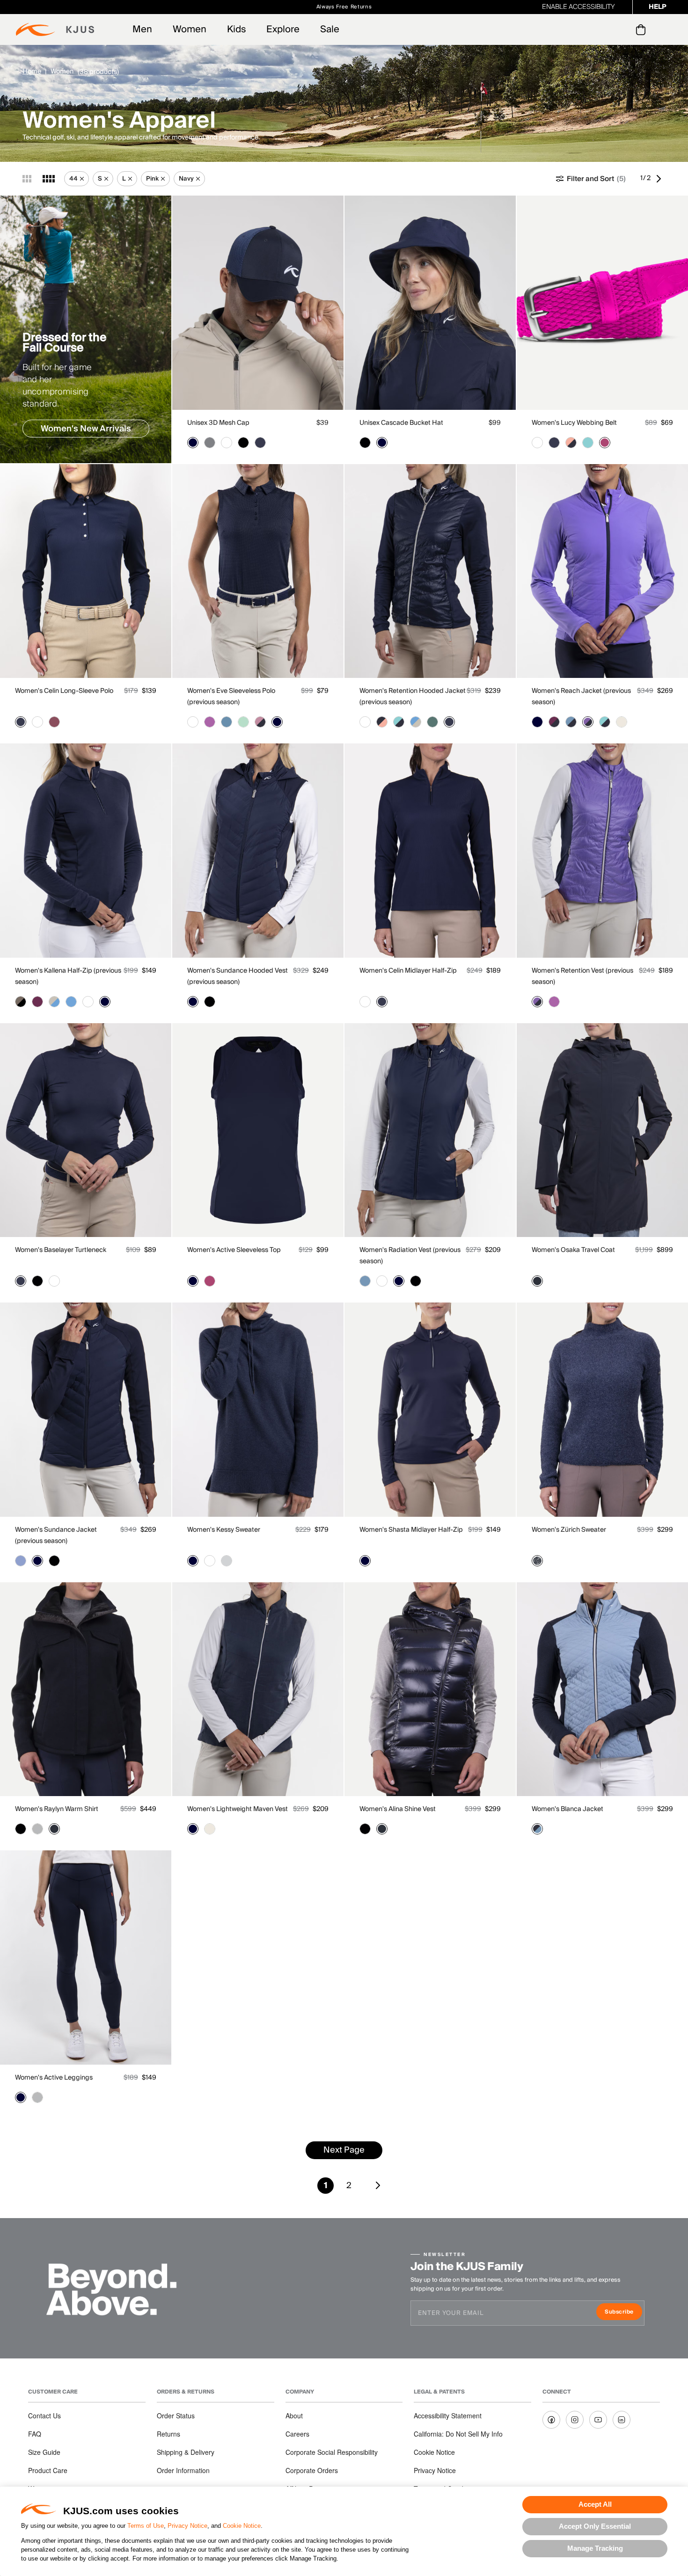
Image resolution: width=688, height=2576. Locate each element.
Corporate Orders (312, 2470)
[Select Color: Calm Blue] (227, 722)
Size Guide (44, 2452)
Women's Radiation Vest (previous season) (410, 1256)
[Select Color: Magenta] (605, 443)
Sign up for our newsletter (448, 7)
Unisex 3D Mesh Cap (218, 423)
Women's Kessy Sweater (224, 1530)
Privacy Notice (187, 2526)
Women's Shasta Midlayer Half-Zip (411, 1530)
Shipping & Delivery (186, 2452)
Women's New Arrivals (86, 429)
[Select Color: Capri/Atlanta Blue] (399, 722)
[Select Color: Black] (243, 443)
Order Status (176, 2416)
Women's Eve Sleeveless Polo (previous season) (231, 697)
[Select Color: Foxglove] (210, 722)
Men (142, 29)
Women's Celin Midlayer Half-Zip (408, 971)
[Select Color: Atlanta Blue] (193, 443)
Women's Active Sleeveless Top (234, 1250)
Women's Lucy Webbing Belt (574, 423)
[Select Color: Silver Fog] (227, 1561)
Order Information (183, 2470)
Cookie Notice (242, 2526)
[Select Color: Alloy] (37, 1829)
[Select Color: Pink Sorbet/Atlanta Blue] (260, 722)
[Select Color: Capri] (588, 443)
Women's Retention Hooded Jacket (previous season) (413, 697)
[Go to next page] (661, 179)
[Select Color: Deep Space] (537, 1281)
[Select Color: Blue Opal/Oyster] (416, 722)
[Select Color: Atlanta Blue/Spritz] (382, 722)
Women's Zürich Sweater (569, 1530)
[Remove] (82, 179)
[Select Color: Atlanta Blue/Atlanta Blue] (449, 722)
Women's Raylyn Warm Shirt (57, 1809)
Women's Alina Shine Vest (398, 1809)
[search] (603, 30)
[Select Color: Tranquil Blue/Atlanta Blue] (571, 722)
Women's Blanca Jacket (567, 1809)
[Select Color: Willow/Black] (21, 1002)
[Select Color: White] (227, 443)
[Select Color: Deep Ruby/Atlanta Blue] (554, 722)
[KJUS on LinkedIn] (622, 2420)
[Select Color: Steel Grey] (210, 443)
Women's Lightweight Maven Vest (238, 1809)
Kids (236, 29)
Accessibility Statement (448, 2416)
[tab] (642, 29)
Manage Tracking (595, 2548)
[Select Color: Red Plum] (54, 722)
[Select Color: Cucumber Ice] (243, 722)
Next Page (344, 2150)
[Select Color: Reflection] (21, 1561)
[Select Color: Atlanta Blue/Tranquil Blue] (537, 1829)
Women (190, 29)
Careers (297, 2434)
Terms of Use (146, 2526)
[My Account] (622, 29)
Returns (168, 2434)
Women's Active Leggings (54, 2078)
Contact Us (44, 2416)
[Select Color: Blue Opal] (71, 1002)
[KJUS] (55, 29)
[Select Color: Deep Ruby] (37, 1002)
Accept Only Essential (595, 2526)
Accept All (595, 2504)
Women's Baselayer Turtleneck (61, 1250)
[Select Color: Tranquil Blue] (365, 1281)
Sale (330, 29)
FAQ (35, 2434)
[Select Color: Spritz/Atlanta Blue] (571, 443)
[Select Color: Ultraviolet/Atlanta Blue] (588, 722)
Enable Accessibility (578, 7)
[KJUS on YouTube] (598, 2420)
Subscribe (623, 2313)
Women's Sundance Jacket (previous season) (56, 1535)
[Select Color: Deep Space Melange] (537, 1561)
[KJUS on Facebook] (551, 2420)
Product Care (48, 2470)
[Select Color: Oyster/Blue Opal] (54, 1002)
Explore (283, 29)
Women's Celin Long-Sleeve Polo (64, 691)
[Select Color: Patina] (432, 722)
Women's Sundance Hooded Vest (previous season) (238, 976)
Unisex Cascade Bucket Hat (401, 423)
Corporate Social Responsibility (332, 2452)
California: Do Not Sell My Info (458, 2434)
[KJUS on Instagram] (575, 2420)
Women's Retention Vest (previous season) (582, 976)
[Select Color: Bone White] (622, 722)
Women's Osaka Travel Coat (573, 1250)
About (294, 2416)
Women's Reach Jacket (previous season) (581, 697)
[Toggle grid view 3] (27, 179)
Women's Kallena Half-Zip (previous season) (68, 976)
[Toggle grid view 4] (49, 179)
